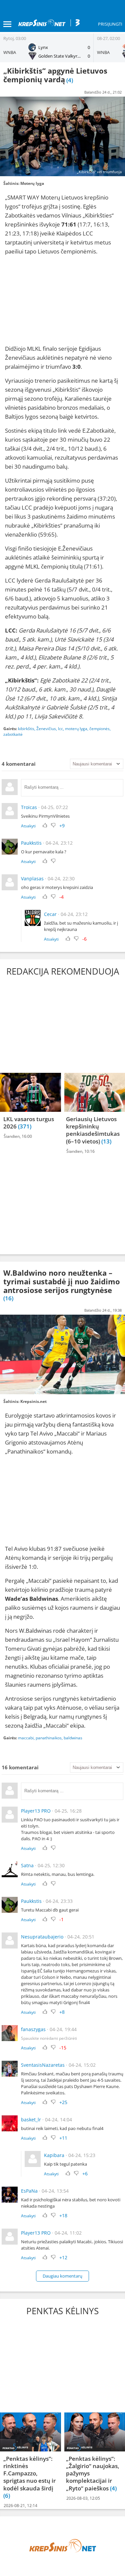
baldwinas (73, 1738)
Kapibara (54, 2155)
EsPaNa (29, 2191)
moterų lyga (76, 729)
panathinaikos (49, 1738)
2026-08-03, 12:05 (83, 2498)
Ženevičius (46, 729)
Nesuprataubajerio (42, 1937)
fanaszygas (33, 2029)
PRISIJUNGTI (110, 24)
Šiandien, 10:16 (80, 1151)
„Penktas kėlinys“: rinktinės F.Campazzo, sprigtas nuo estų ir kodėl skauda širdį (29, 2473)
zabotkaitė (13, 734)
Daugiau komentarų (62, 2276)
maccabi (26, 1738)
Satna (27, 1865)
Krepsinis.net (33, 1401)
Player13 (30, 1811)
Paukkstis (31, 843)
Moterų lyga (32, 183)
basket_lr (31, 2120)
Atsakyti (28, 826)
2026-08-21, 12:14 (20, 2506)
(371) (25, 1126)
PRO (46, 1811)
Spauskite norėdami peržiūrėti (49, 2038)
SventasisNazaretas (43, 2065)
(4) (113, 2488)
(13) (106, 1141)
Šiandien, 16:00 (18, 1136)
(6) (7, 2496)
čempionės (99, 729)
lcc (60, 729)
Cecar (50, 914)
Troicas (29, 807)
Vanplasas (32, 878)
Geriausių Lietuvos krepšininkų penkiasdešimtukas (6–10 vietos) (93, 1130)
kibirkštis (26, 729)
